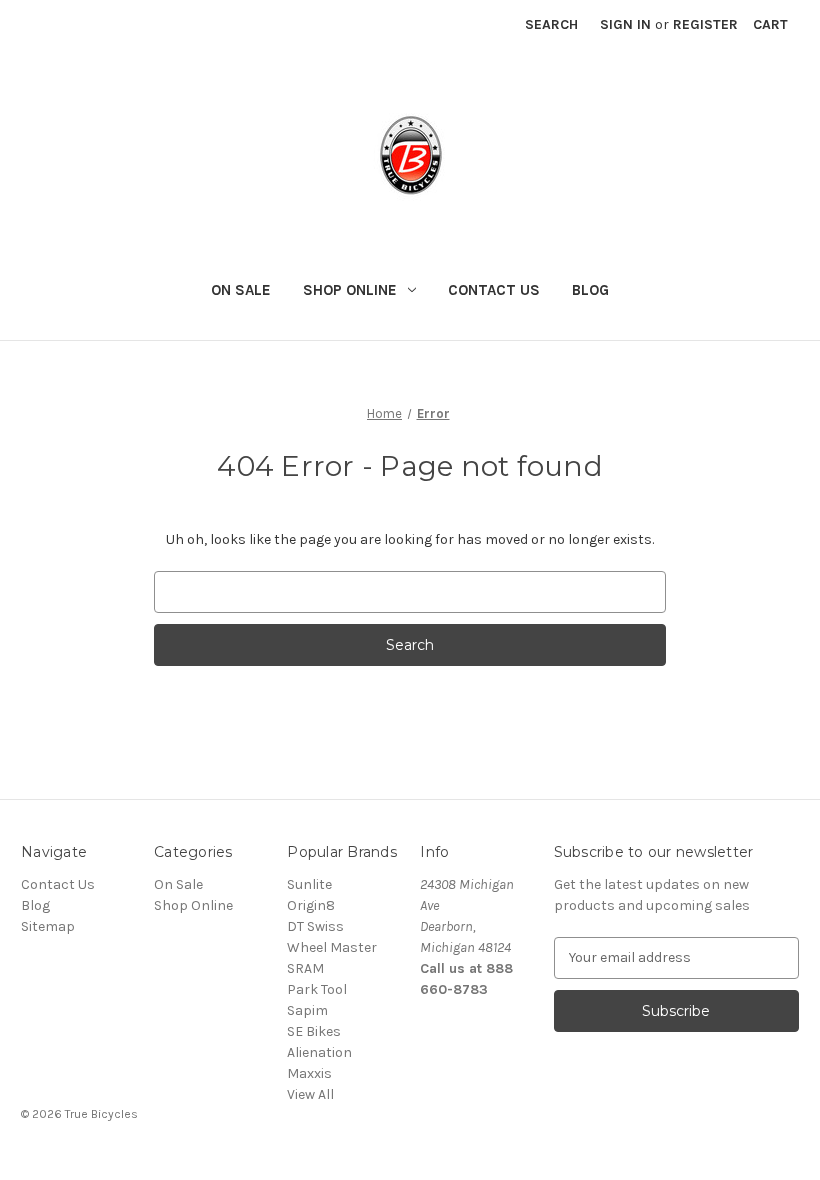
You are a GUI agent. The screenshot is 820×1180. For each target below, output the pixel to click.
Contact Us (494, 290)
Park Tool (317, 989)
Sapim (307, 1010)
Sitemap (48, 926)
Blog (590, 290)
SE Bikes (314, 1031)
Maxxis (309, 1073)
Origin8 (311, 905)
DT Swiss (315, 926)
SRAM (305, 968)
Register (705, 24)
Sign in (625, 24)
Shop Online (350, 290)
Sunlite (309, 884)
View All (310, 1094)
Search (551, 24)
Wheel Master (332, 947)
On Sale (241, 290)
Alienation (319, 1052)
